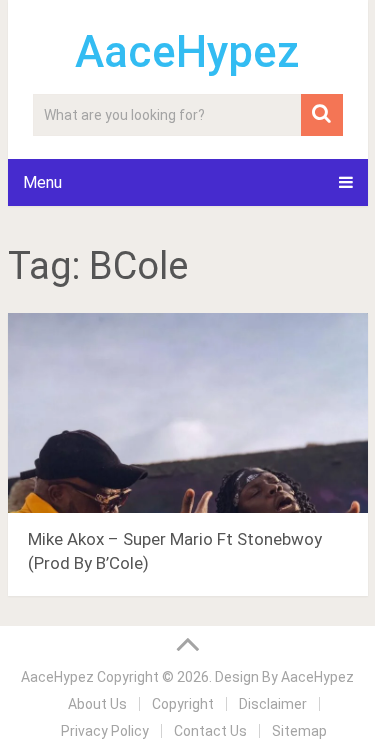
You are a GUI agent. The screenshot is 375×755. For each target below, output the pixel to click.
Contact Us (210, 731)
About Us (97, 704)
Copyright (183, 704)
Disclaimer (273, 704)
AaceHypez (187, 52)
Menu (42, 182)
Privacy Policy (105, 731)
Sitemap (299, 731)
